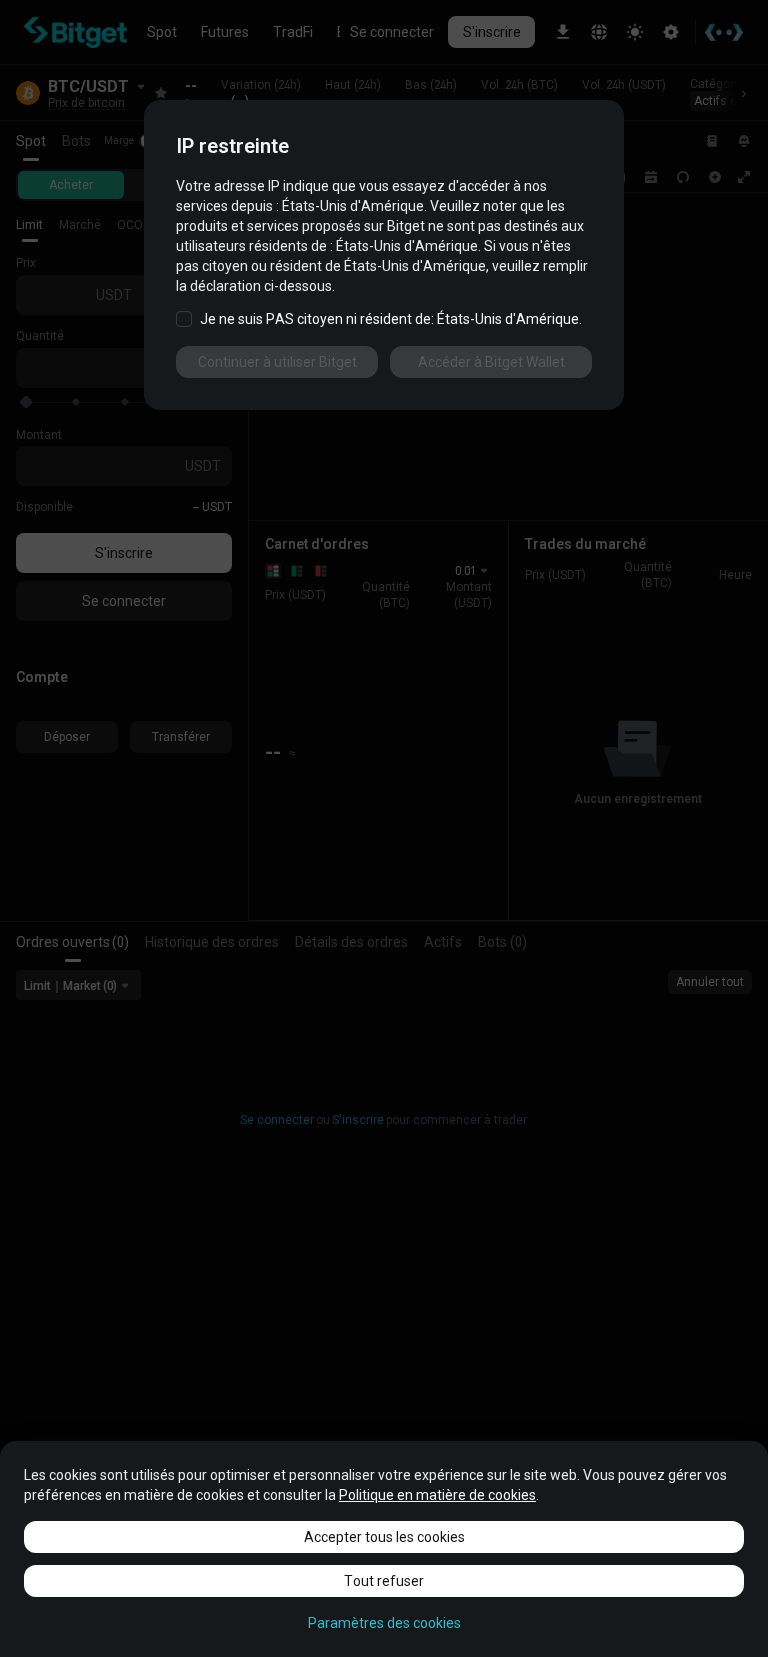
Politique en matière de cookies (437, 1495)
